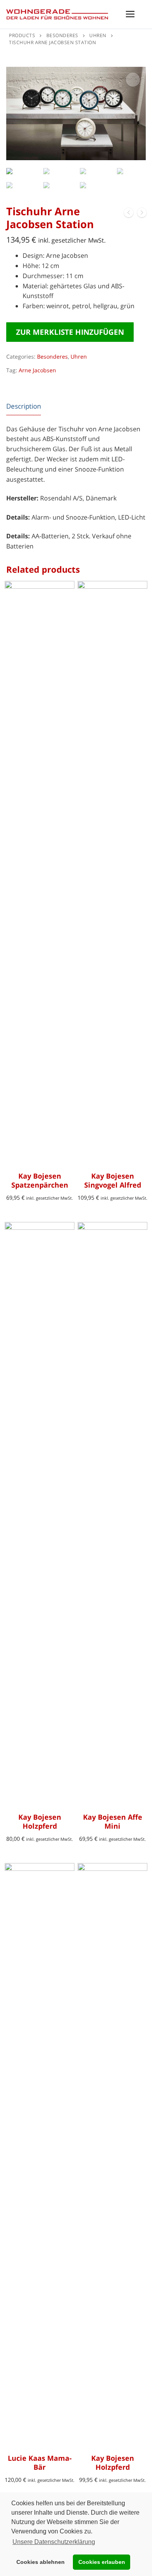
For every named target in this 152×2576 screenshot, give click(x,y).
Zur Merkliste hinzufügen (70, 332)
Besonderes (52, 356)
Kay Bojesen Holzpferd (40, 1822)
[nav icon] (130, 14)
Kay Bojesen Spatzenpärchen (40, 1181)
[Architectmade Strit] (129, 214)
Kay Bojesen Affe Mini (113, 1822)
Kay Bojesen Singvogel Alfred (113, 1181)
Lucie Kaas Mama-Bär (40, 2463)
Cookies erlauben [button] (102, 2562)
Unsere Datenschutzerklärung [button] (54, 2542)
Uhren (79, 356)
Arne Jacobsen (37, 370)
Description (24, 406)
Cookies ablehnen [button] (41, 2562)
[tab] (24, 406)
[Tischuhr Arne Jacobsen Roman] (142, 214)
